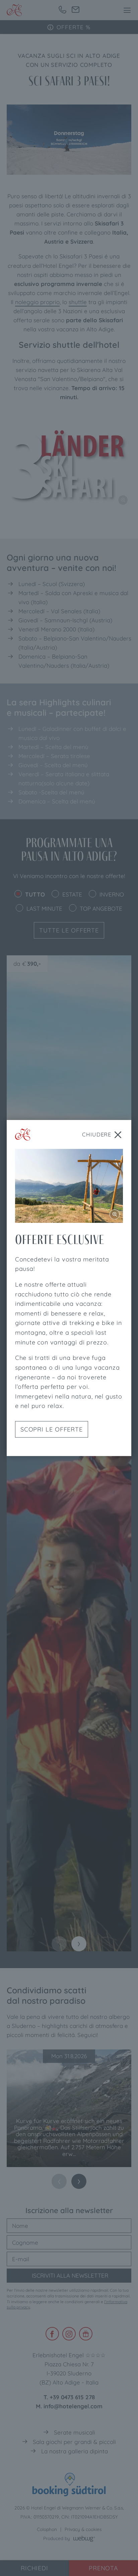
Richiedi (34, 2568)
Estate (72, 894)
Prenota (103, 2568)
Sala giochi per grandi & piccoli (74, 2442)
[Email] (76, 10)
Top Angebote (101, 908)
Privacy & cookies (83, 2529)
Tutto (35, 894)
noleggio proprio (37, 302)
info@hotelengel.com (73, 2406)
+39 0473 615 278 (72, 2397)
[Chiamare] (62, 10)
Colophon (47, 2529)
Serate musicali (75, 2432)
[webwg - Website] (84, 2538)
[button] (127, 10)
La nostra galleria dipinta (75, 2451)
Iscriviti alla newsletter (69, 2275)
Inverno (112, 894)
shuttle (78, 302)
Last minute (44, 908)
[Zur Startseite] (14, 10)
